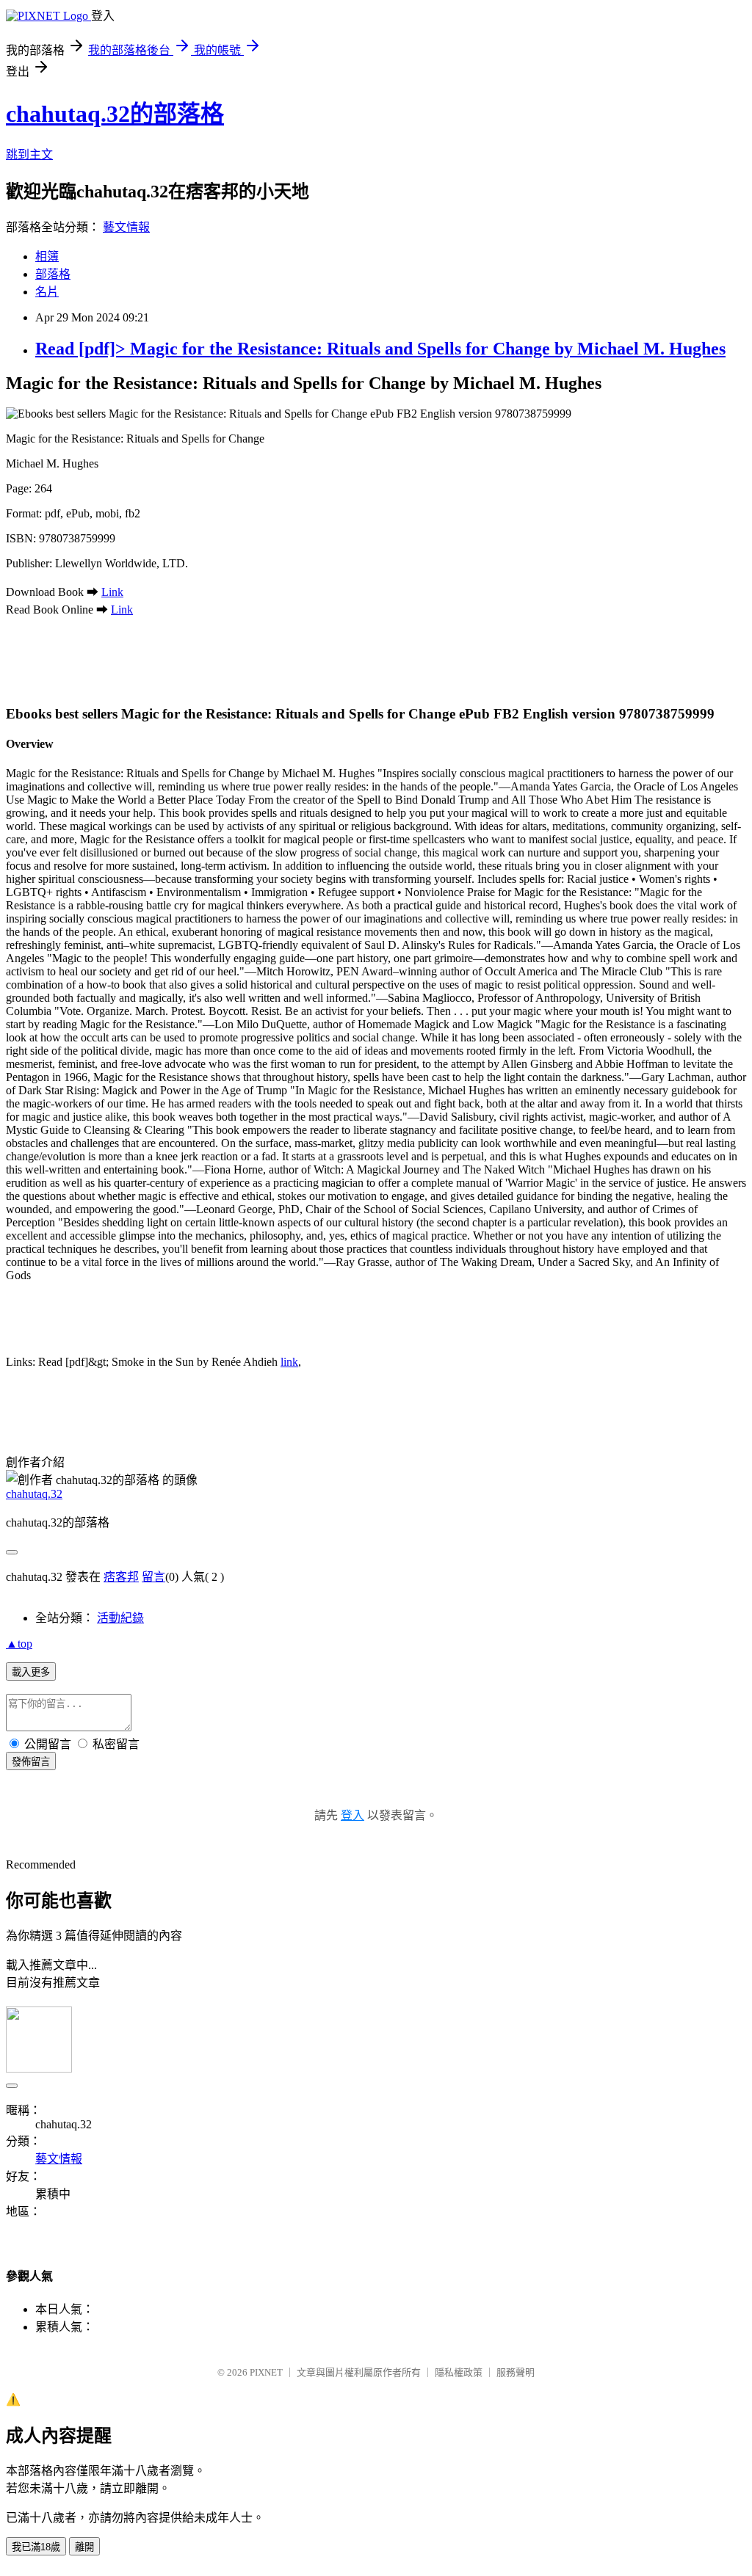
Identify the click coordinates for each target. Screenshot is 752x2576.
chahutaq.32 (34, 1494)
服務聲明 (516, 2372)
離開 (84, 2547)
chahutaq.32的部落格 (115, 114)
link (289, 1362)
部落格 (53, 274)
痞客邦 (121, 1577)
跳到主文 (29, 154)
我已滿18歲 (36, 2547)
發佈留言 (31, 1762)
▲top (19, 1644)
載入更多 (31, 1672)
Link (112, 592)
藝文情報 (126, 227)
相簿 (47, 256)
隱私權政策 (459, 2372)
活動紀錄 (120, 1618)
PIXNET (266, 2372)
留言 (153, 1577)
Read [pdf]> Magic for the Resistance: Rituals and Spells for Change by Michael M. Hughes (380, 349)
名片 (47, 292)
